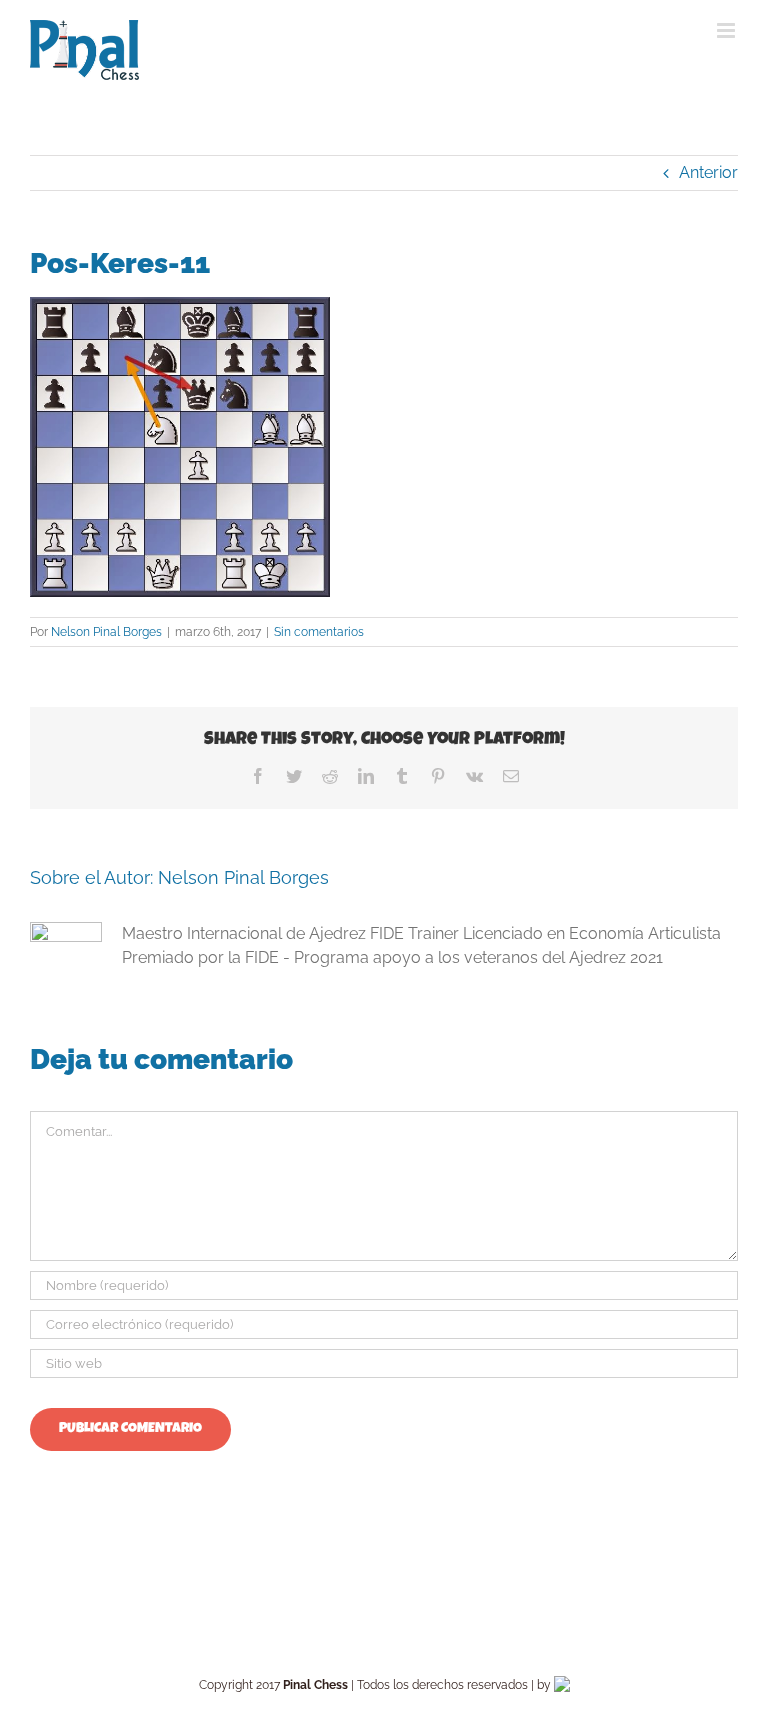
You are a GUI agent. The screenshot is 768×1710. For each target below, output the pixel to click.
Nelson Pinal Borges (106, 632)
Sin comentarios (319, 632)
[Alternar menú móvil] (727, 30)
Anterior (708, 172)
